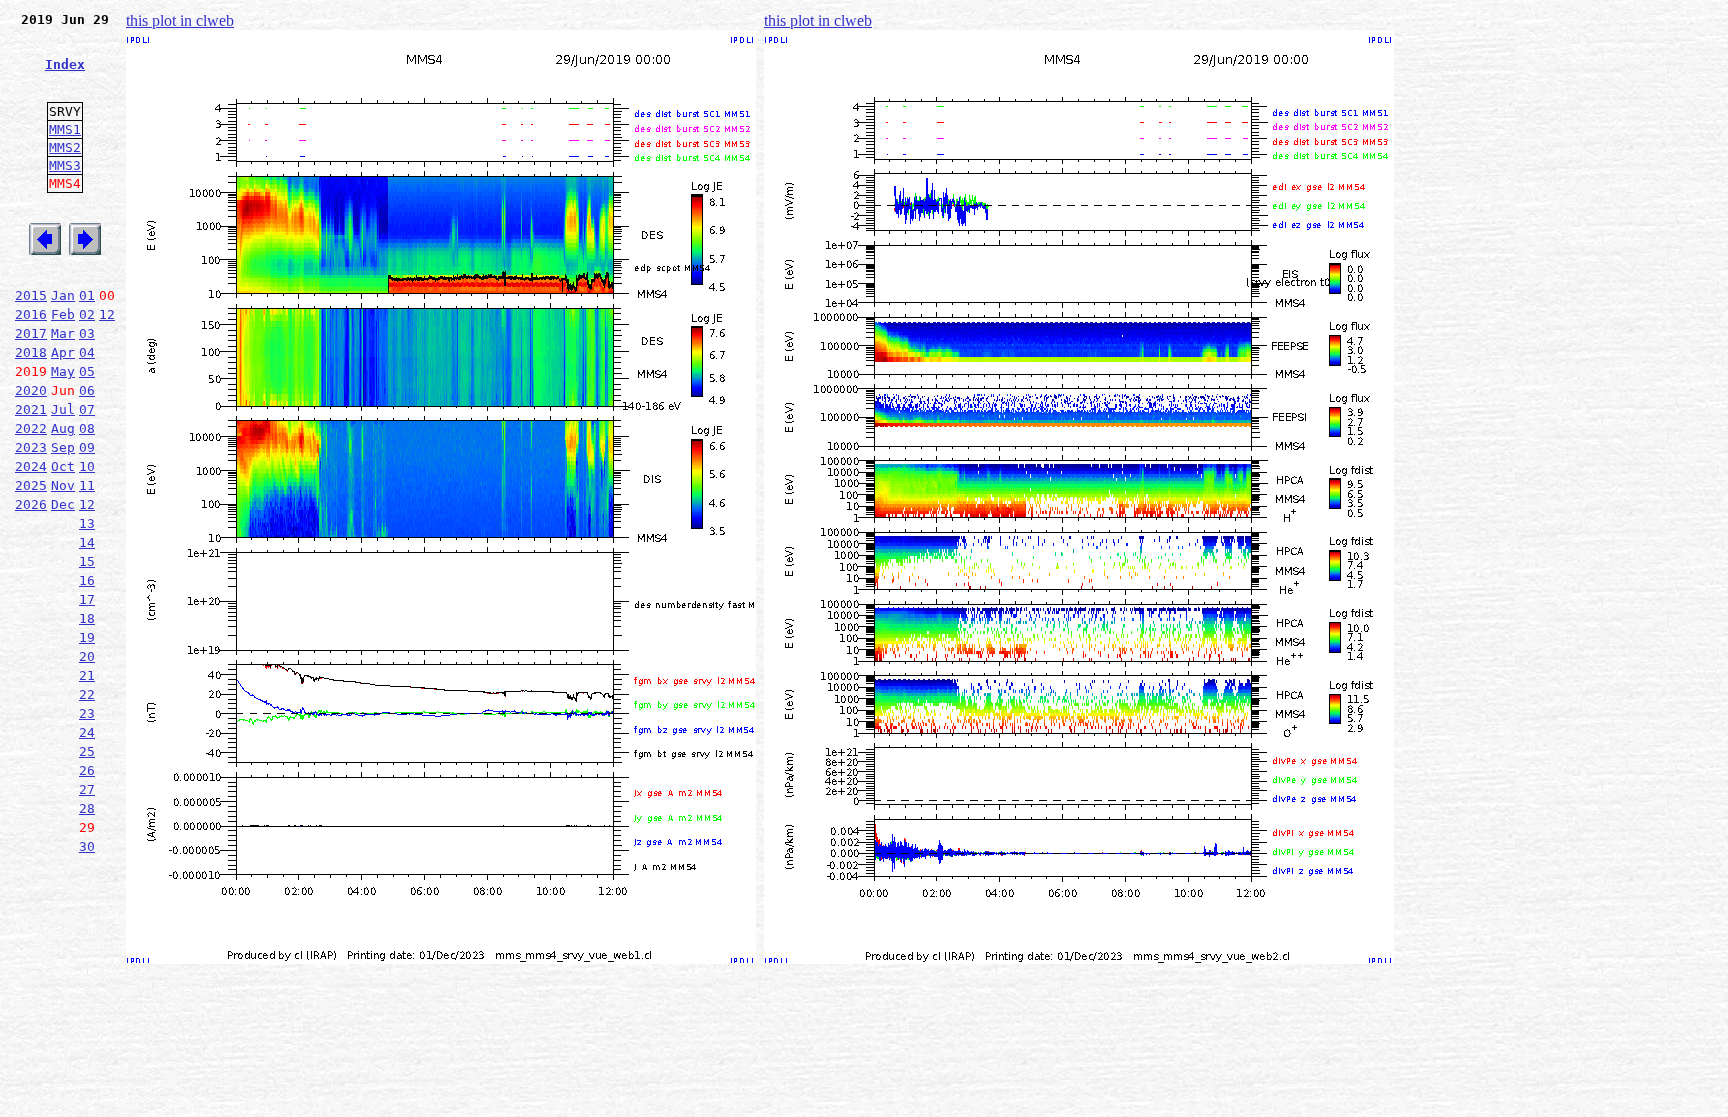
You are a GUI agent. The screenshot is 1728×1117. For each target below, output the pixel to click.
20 (87, 656)
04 (87, 352)
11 (87, 485)
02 (87, 314)
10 (87, 466)
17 (87, 599)
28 (87, 808)
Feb (63, 314)
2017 (31, 333)
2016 (31, 314)
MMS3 (65, 165)
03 (87, 333)
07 (87, 409)
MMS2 (65, 147)
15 (87, 561)
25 (87, 751)
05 (87, 371)
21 (87, 675)
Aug (63, 428)
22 (87, 694)
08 (87, 428)
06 (87, 390)
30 (87, 846)
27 (87, 789)
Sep (63, 447)
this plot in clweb (180, 20)
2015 (31, 295)
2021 (31, 409)
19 (87, 637)
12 (107, 314)
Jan (63, 295)
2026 (31, 504)
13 (87, 523)
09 (87, 447)
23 (87, 713)
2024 (31, 466)
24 (87, 732)
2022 (31, 428)
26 (87, 770)
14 (87, 542)
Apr (63, 352)
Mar (63, 333)
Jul (63, 409)
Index (65, 64)
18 (87, 618)
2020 (31, 390)
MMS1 (65, 129)
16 (87, 580)
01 (87, 295)
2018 (31, 352)
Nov (63, 485)
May (63, 371)
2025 (31, 485)
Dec (63, 504)
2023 (31, 447)
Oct (63, 466)
